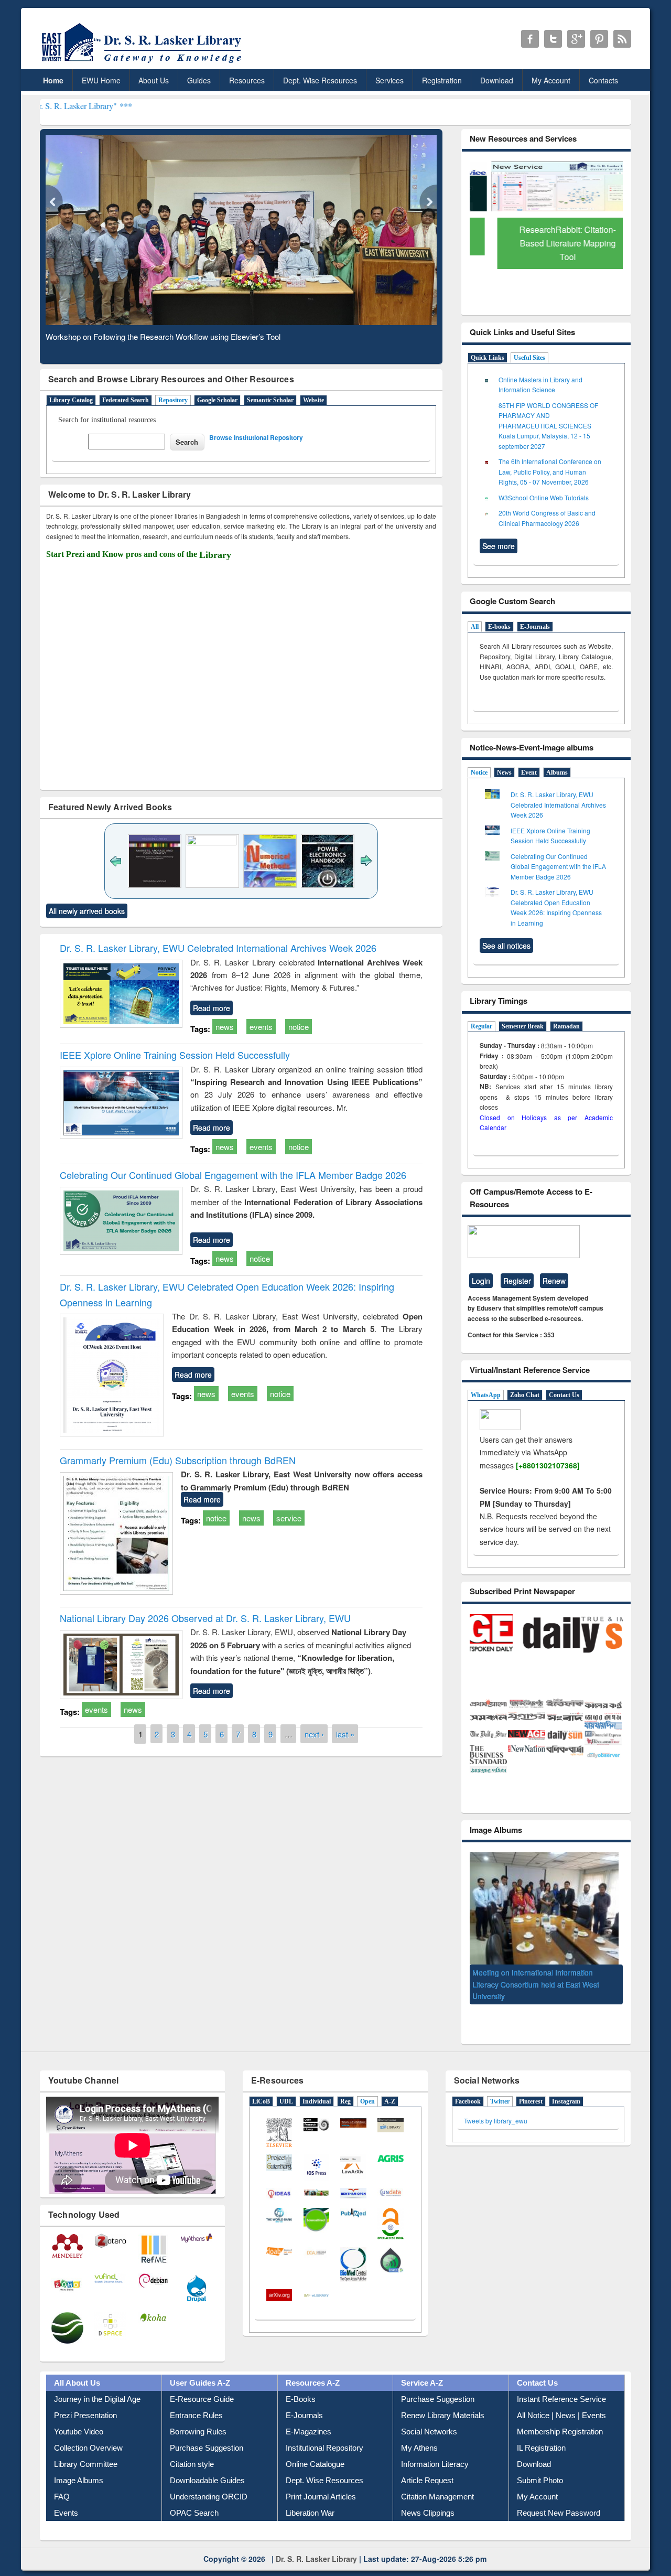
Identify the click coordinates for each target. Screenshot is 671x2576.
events (261, 1027)
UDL (286, 2093)
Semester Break (523, 1026)
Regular (481, 1026)
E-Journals (535, 627)
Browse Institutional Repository (256, 437)
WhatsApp (486, 1395)
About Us (154, 80)
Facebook (468, 2093)
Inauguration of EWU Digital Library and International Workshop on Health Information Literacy (538, 1976)
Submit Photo (540, 2472)
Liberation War (310, 2504)
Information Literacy (435, 2456)
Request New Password (559, 2504)
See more (499, 546)
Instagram (566, 2093)
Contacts (603, 80)
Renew (554, 1281)
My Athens (419, 2439)
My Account (551, 80)
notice (299, 1027)
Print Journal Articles (321, 2488)
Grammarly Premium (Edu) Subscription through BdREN (178, 1460)
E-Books (301, 2391)
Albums (557, 772)
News (504, 772)
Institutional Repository (324, 2439)
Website (313, 400)
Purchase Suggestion (207, 2439)
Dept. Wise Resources (320, 80)
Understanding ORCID (209, 2488)
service (289, 1518)
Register (517, 1281)
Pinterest (531, 2093)
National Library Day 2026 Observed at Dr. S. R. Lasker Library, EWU (205, 1618)
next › (314, 1734)
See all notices (506, 946)
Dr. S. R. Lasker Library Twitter (553, 39)
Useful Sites (529, 358)
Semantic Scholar (270, 400)
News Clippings (428, 2504)
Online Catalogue (315, 2456)
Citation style (192, 2456)
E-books (499, 627)
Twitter (500, 2093)
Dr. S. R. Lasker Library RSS (622, 39)
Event (529, 772)
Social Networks (429, 2423)
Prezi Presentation (85, 2407)
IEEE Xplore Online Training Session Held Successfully (175, 1055)
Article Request (427, 2472)
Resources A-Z (313, 2374)
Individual (317, 2093)
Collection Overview (88, 2439)
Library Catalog (71, 400)
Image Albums (79, 2472)
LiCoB (261, 2093)
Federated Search (126, 400)
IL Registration (541, 2439)
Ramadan (566, 1026)
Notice (479, 772)
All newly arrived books (87, 911)
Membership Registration (560, 2423)
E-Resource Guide (202, 2391)
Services (389, 80)
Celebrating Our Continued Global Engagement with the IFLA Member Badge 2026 (233, 1175)
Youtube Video (79, 2423)
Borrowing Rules (198, 2423)
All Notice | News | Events (561, 2407)
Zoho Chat (525, 1395)
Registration (442, 80)
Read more (212, 1008)
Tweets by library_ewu (496, 2112)
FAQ (62, 2488)
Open (367, 2093)
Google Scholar (217, 400)
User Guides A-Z (200, 2374)
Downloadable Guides (207, 2472)
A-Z (390, 2093)
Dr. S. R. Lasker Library (316, 2550)
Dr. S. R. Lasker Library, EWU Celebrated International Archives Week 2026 (218, 948)
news (225, 1027)
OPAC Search (194, 2504)
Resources (247, 80)
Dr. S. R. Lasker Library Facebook (530, 39)
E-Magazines (309, 2423)
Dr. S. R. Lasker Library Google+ (576, 39)
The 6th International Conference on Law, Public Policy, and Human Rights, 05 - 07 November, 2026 (550, 471)
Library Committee (86, 2456)
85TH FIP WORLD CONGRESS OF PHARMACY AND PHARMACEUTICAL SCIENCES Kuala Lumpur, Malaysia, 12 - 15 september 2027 (548, 426)
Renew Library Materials (443, 2407)
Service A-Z (422, 2374)
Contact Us (564, 1395)
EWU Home (101, 80)
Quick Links (488, 358)
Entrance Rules (196, 2407)
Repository (173, 400)
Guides (199, 80)
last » (345, 1734)
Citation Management (437, 2488)
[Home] (143, 63)
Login (481, 1281)
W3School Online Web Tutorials (544, 497)
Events (66, 2504)
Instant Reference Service (561, 2391)
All (475, 627)
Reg (345, 2093)
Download (497, 80)
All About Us (77, 2374)
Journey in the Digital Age (97, 2391)
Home (53, 80)
